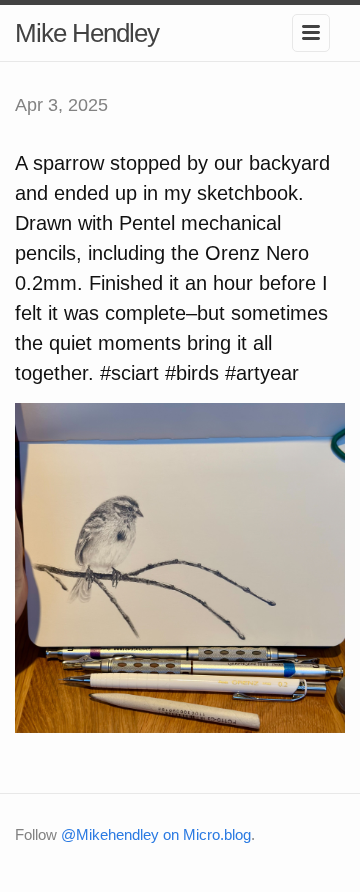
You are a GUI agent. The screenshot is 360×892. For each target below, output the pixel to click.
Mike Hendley (87, 33)
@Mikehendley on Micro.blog (156, 834)
